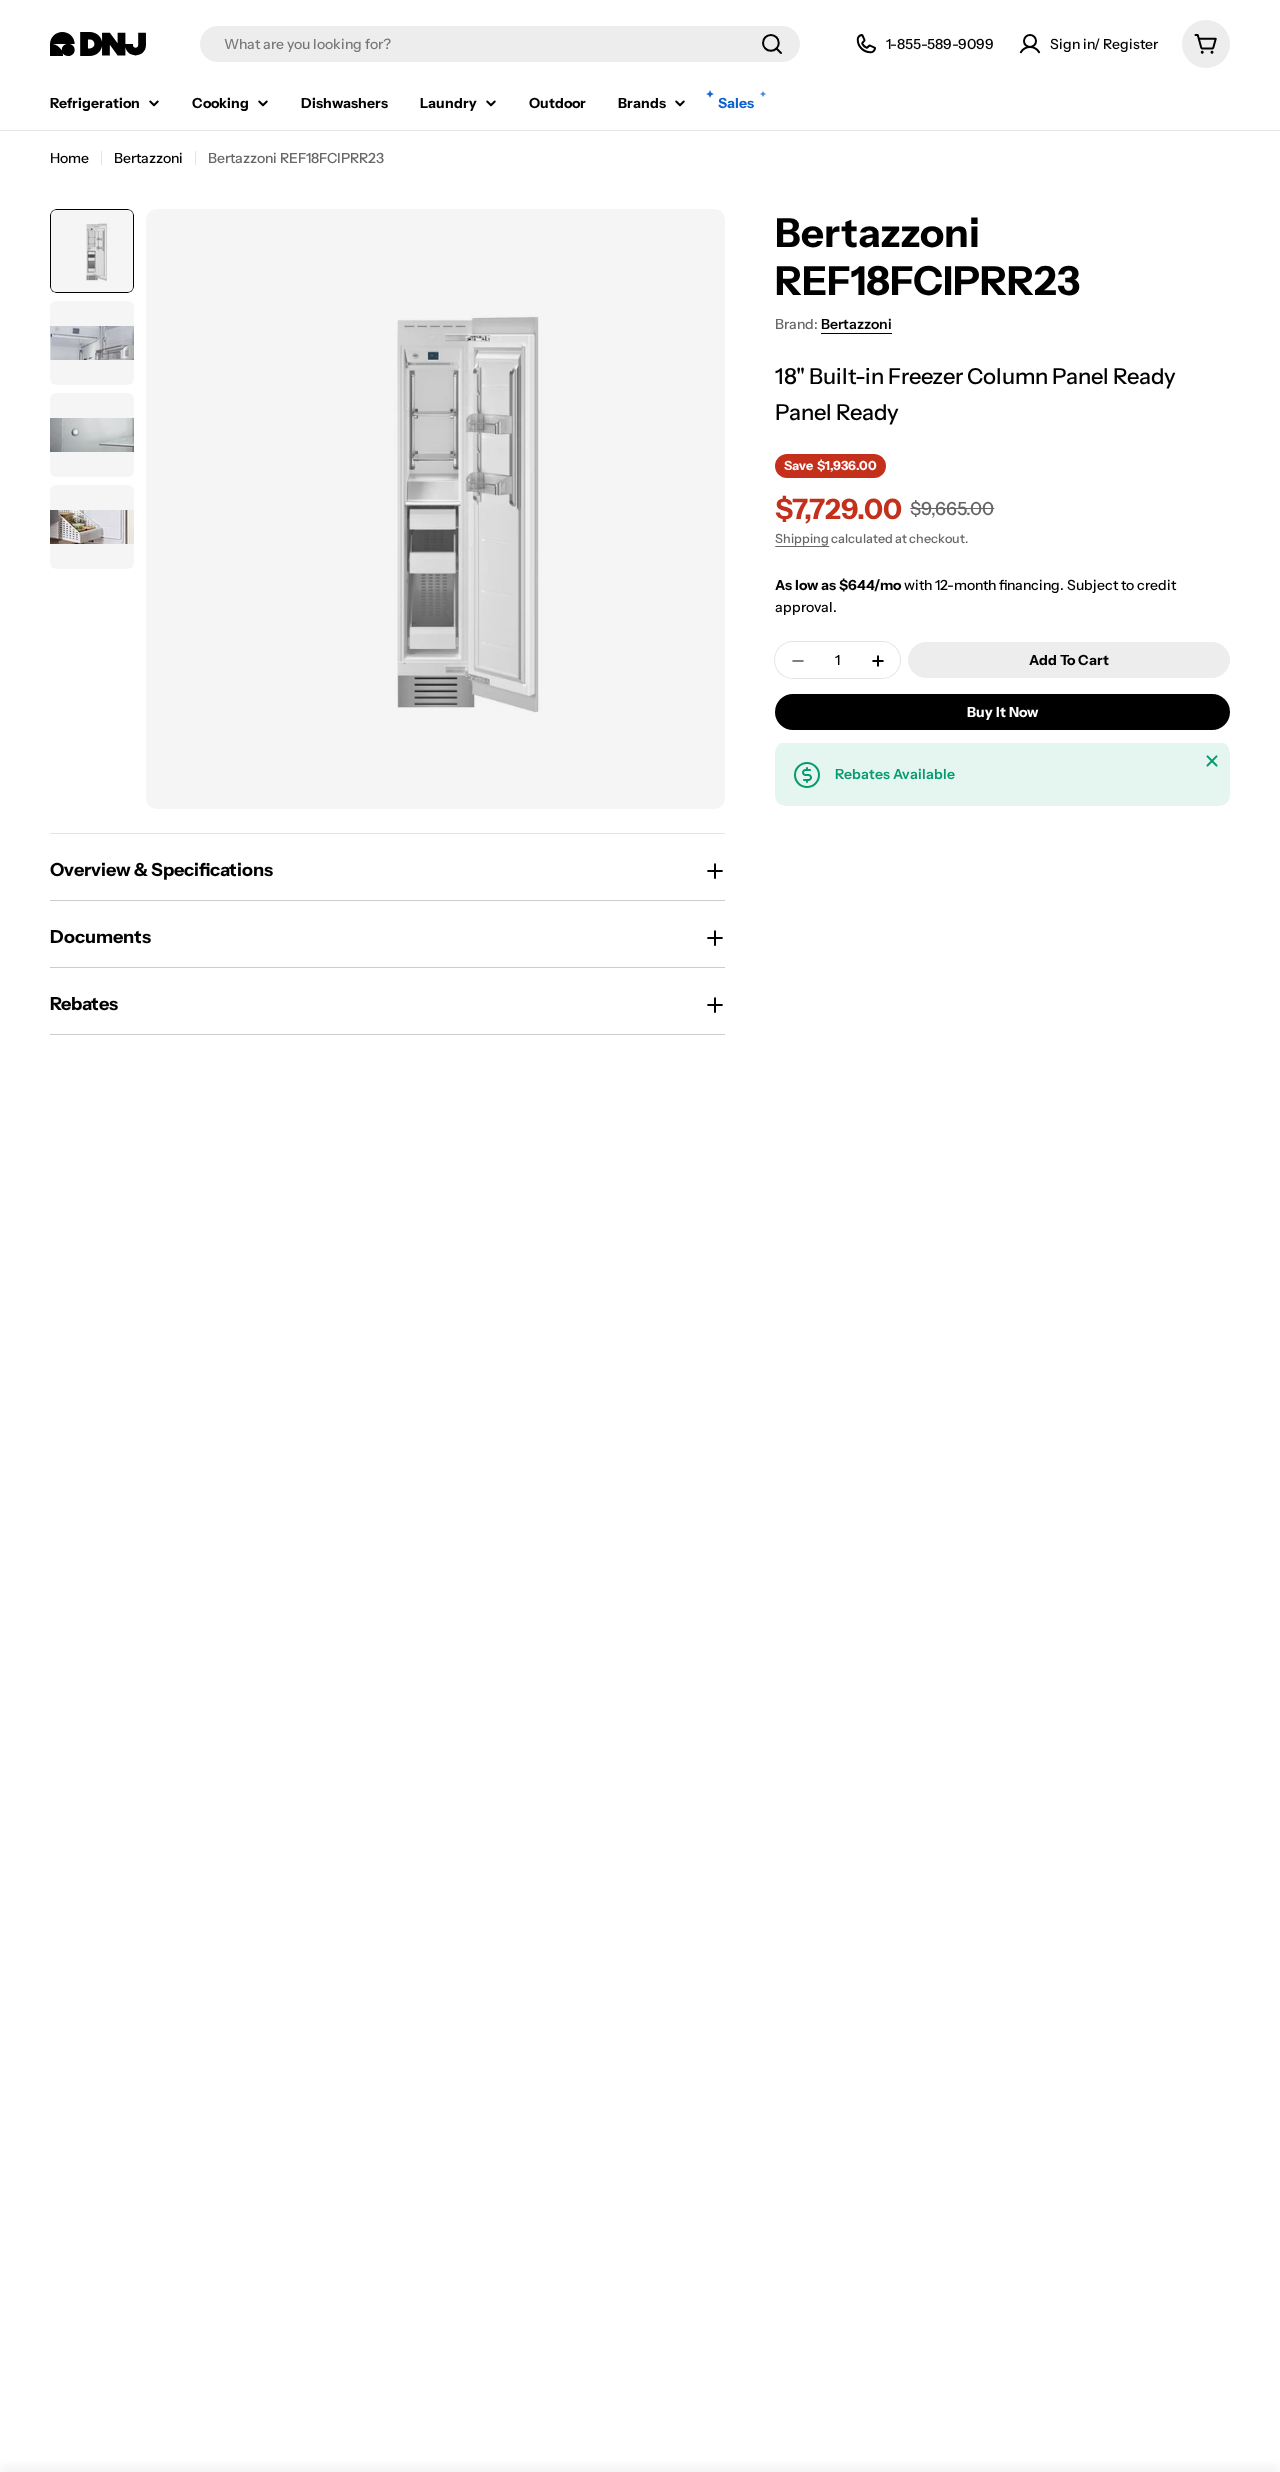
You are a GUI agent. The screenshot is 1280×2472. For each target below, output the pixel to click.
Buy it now (1002, 713)
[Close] (1212, 761)
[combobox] (500, 44)
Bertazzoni (148, 158)
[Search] (772, 44)
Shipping (802, 539)
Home (69, 158)
